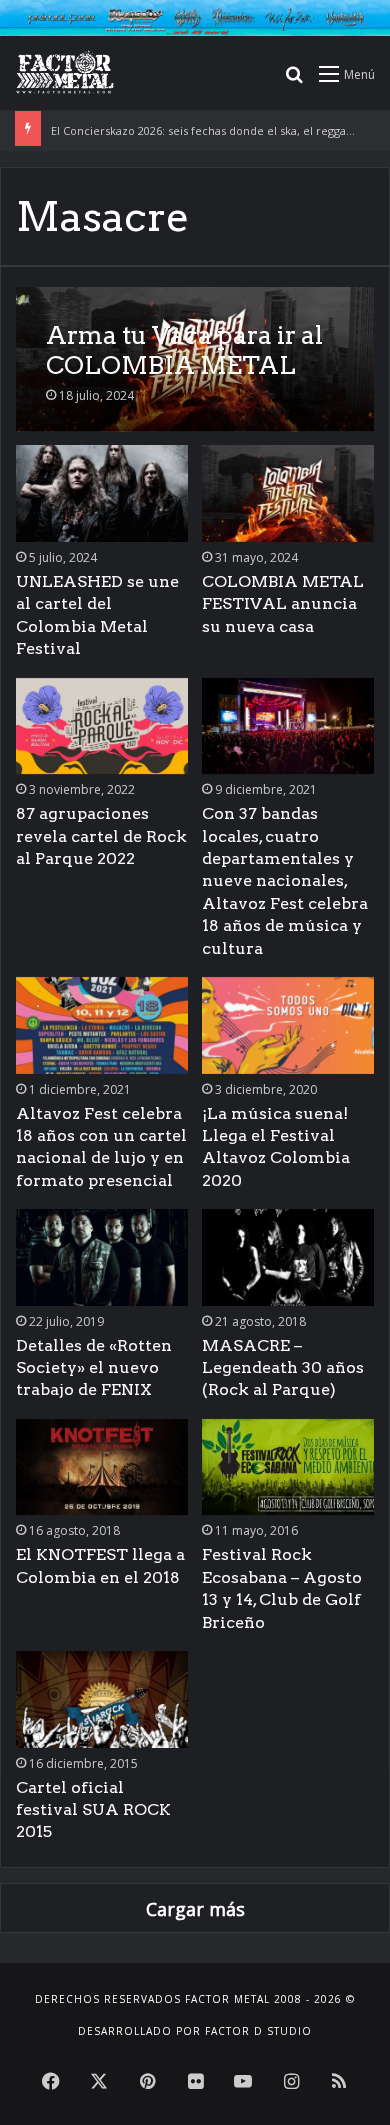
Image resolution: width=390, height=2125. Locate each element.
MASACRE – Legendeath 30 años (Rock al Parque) (283, 1368)
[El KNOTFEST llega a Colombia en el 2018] (101, 1467)
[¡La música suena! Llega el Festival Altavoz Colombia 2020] (287, 1025)
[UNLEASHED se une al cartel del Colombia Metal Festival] (101, 493)
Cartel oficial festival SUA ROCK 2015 (93, 1810)
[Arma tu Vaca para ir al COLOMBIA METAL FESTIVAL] (194, 359)
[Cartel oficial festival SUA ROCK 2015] (101, 1699)
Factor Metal (227, 1999)
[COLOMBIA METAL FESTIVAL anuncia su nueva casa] (287, 493)
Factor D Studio (258, 2031)
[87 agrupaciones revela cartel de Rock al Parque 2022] (101, 726)
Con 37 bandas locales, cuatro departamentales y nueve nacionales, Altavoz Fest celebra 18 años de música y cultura (285, 880)
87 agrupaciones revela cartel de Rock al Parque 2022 (101, 836)
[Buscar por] (294, 80)
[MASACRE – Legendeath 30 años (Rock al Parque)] (287, 1257)
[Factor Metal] (65, 73)
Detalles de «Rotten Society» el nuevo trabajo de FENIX (94, 1368)
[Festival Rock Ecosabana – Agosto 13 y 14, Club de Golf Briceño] (287, 1467)
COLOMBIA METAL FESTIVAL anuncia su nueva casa (283, 604)
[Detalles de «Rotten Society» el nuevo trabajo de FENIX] (101, 1257)
